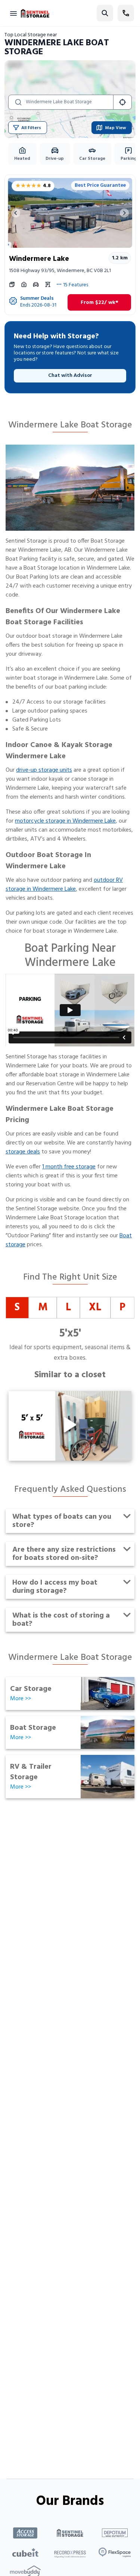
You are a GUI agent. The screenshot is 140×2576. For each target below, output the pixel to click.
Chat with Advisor (70, 376)
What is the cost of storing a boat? (61, 1620)
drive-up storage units (44, 770)
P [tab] (122, 1307)
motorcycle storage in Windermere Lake (65, 821)
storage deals (23, 1152)
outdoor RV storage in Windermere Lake (64, 885)
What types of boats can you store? (62, 1521)
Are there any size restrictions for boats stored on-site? (64, 1554)
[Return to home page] (35, 13)
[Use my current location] (122, 102)
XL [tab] (95, 1307)
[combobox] (68, 102)
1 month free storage (69, 1167)
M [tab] (43, 1307)
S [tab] (17, 1307)
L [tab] (68, 1307)
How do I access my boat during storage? (55, 1587)
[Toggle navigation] (13, 13)
